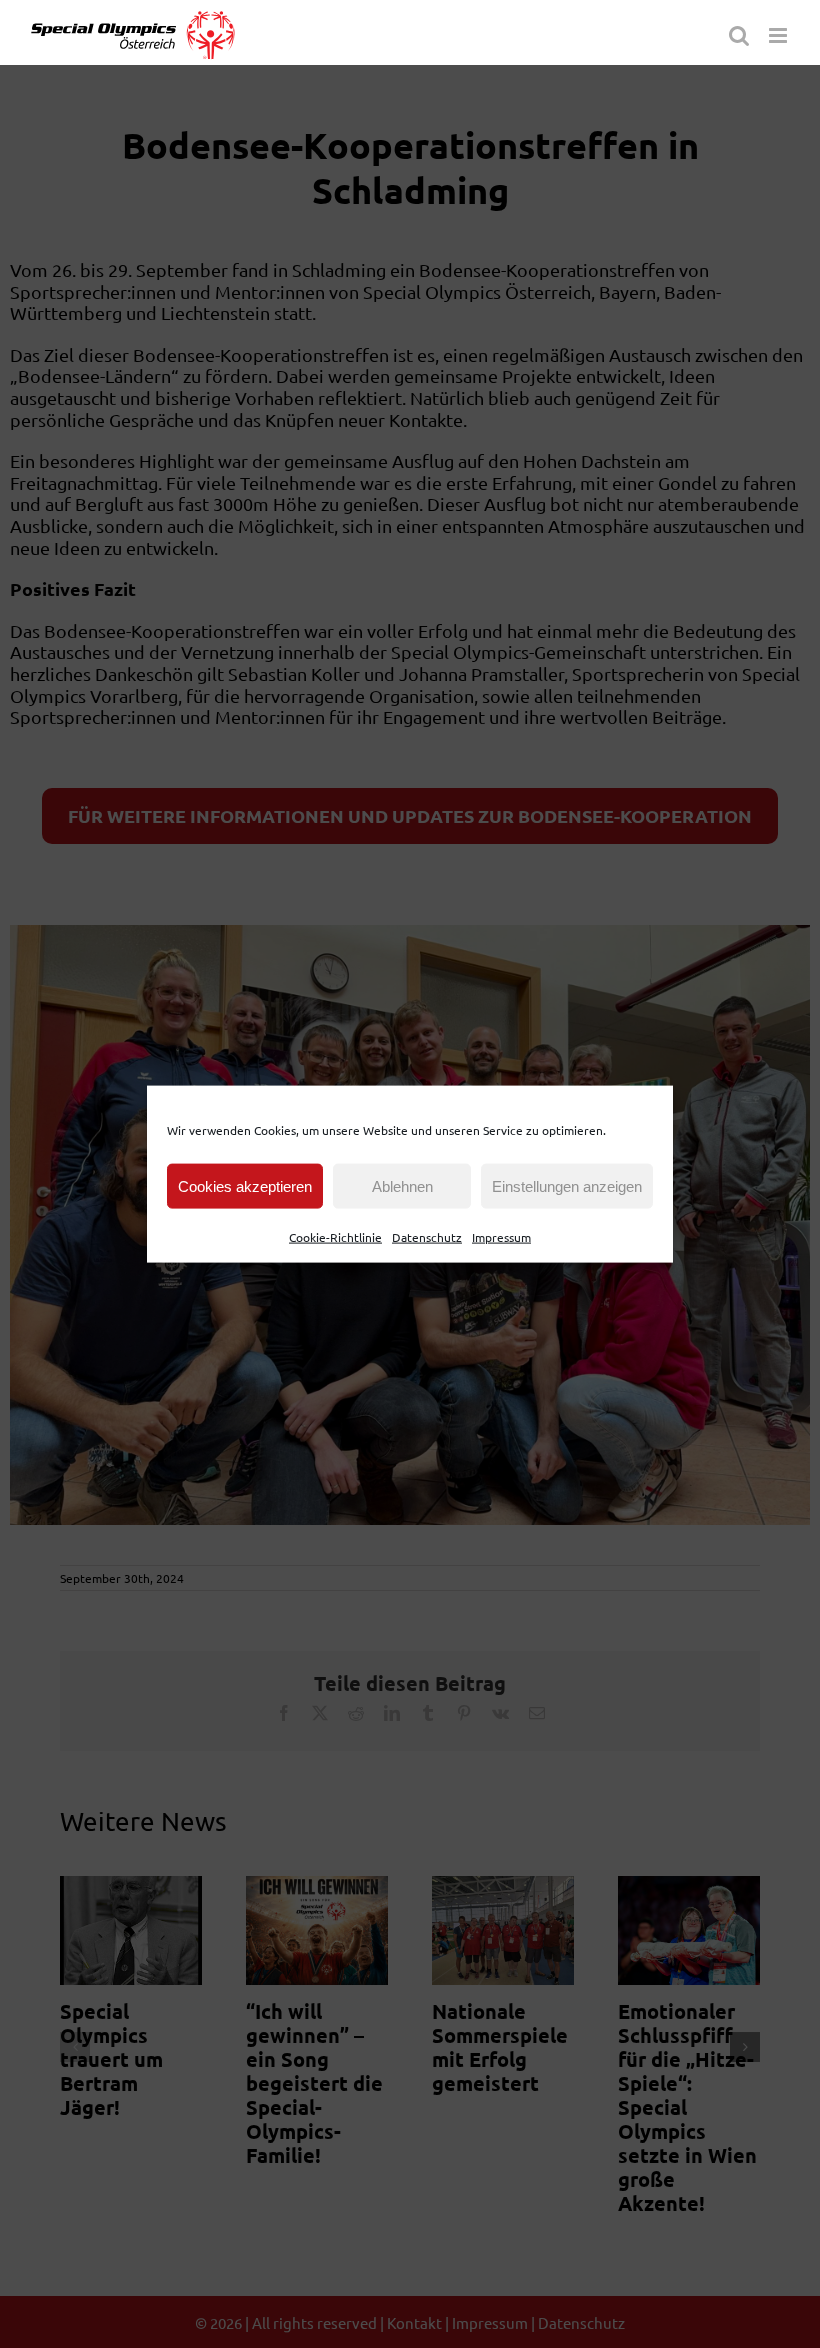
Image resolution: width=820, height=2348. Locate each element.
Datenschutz (427, 1237)
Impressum (501, 1237)
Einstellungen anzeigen (567, 1185)
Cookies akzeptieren (245, 1185)
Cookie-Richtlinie (335, 1237)
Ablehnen (402, 1185)
